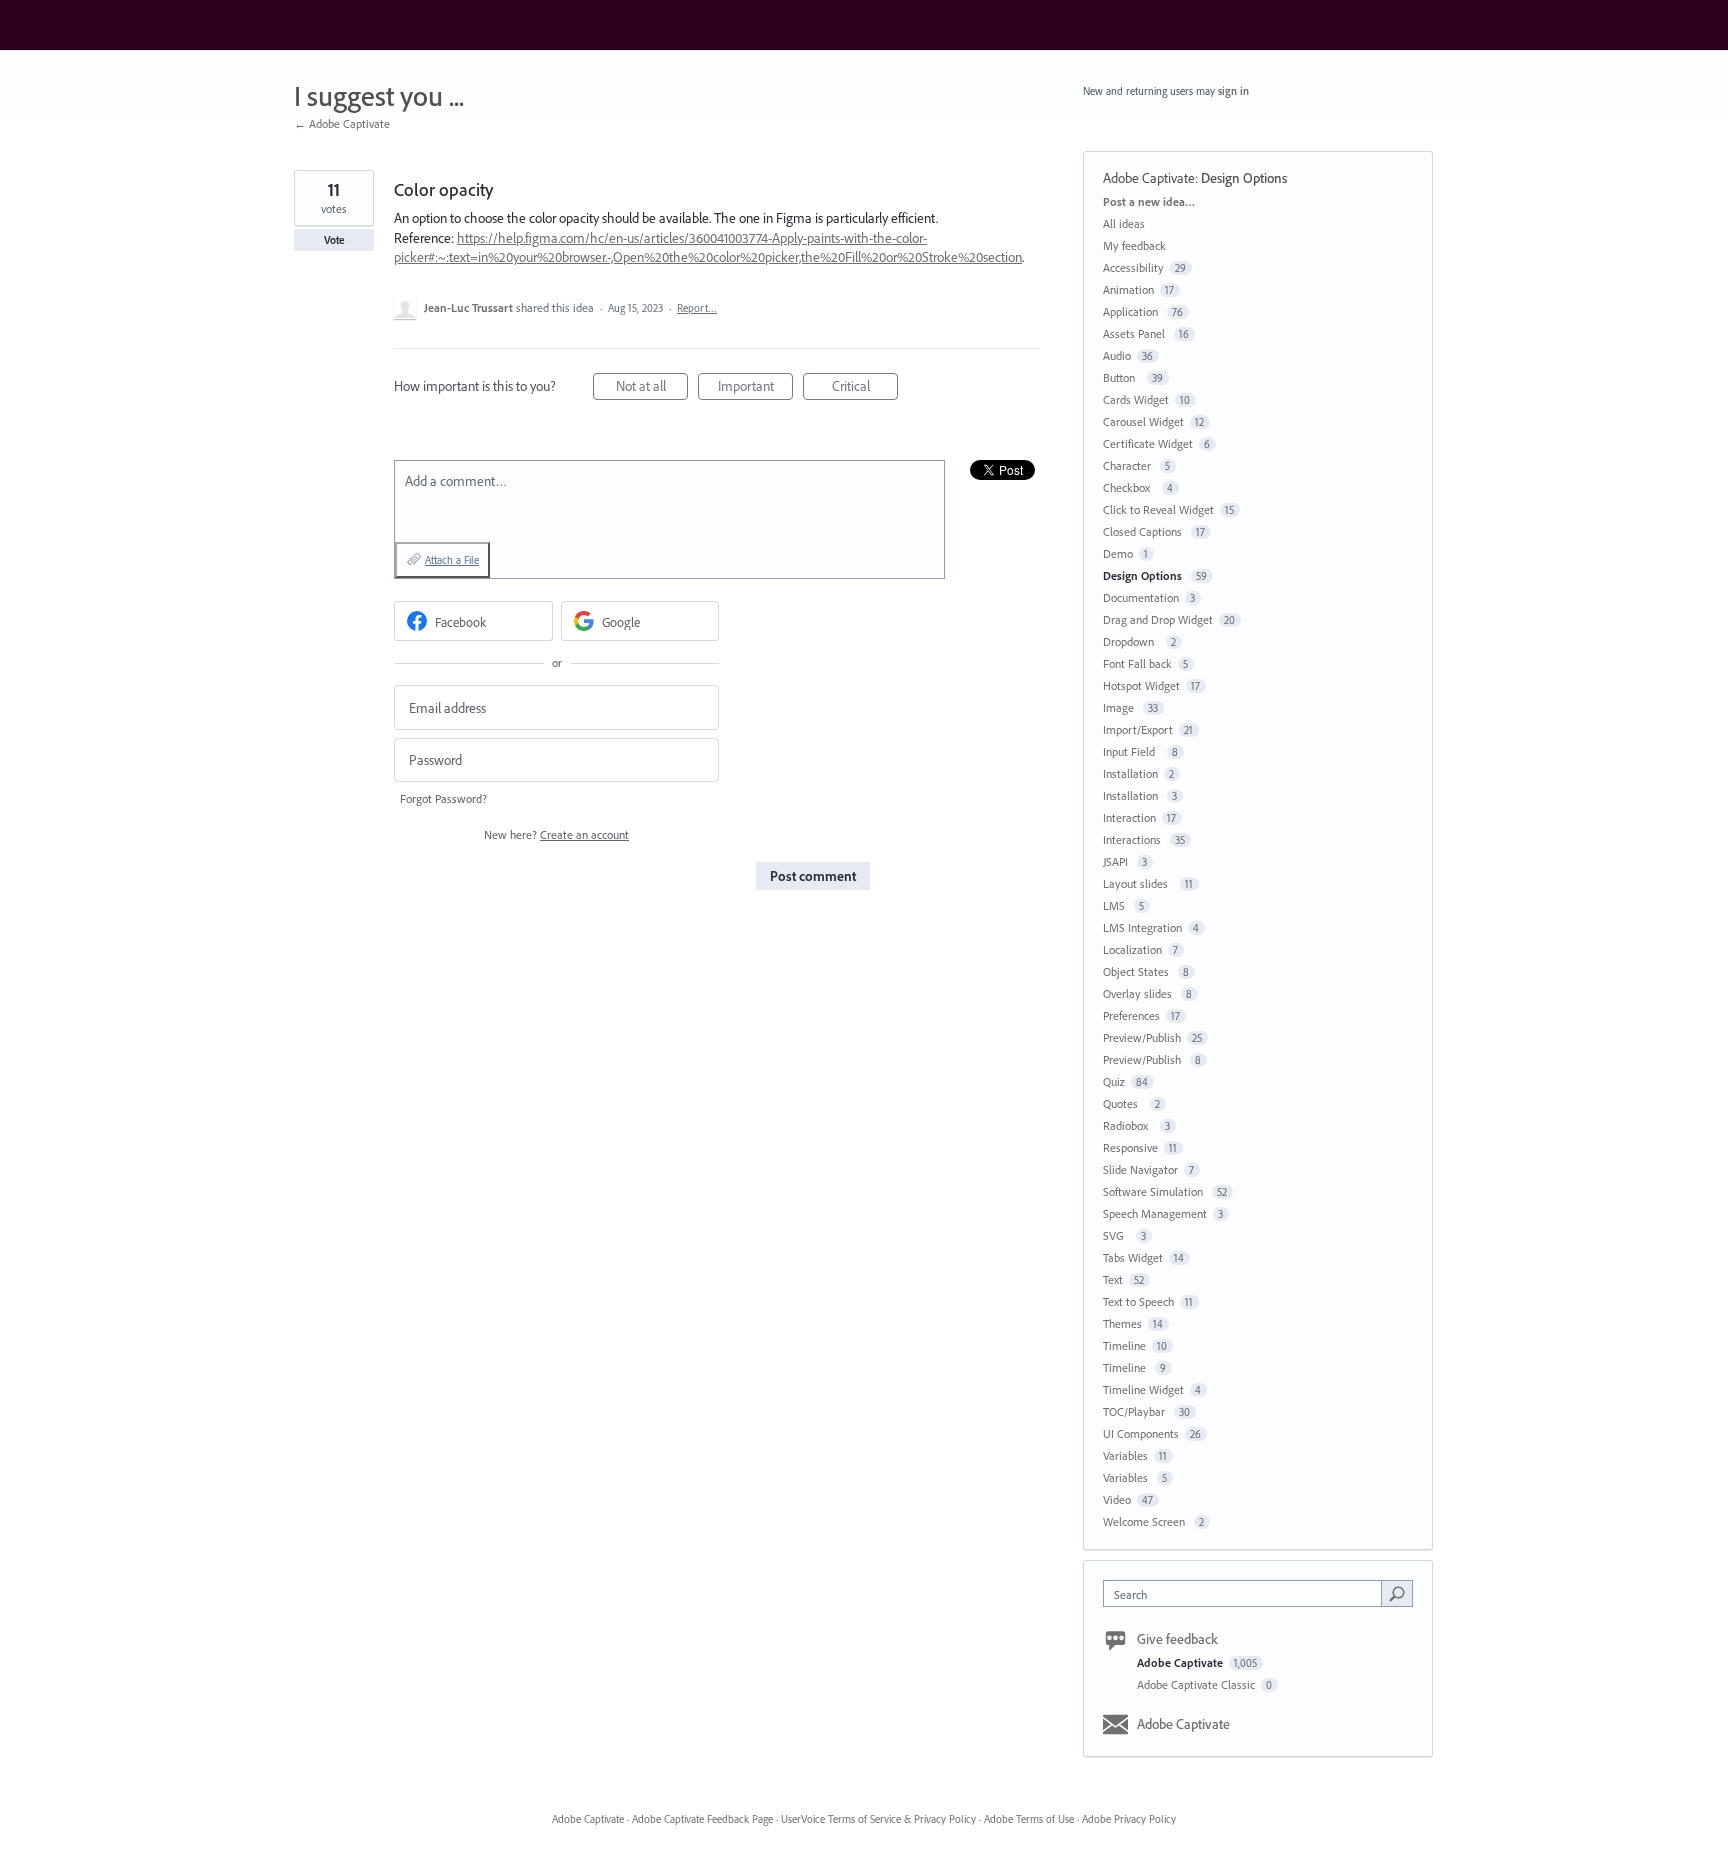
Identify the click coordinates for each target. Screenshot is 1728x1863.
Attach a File (452, 560)
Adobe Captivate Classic (1197, 1684)
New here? (556, 834)
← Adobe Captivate (342, 123)
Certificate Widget (1148, 443)
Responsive (1130, 1147)
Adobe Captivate (1149, 178)
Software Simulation (1154, 1191)
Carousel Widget (1143, 421)
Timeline (1124, 1345)
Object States (1137, 971)
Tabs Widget (1133, 1257)
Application (1132, 311)
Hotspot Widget (1141, 685)
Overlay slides (1139, 993)
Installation (1130, 773)
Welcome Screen (1145, 1521)
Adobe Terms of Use (1029, 1819)
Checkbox (1129, 487)
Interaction (1129, 817)
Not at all (652, 388)
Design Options (1245, 178)
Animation (1128, 289)
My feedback (1134, 245)
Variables (1125, 1455)
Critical (865, 388)
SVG (1116, 1235)
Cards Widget (1136, 399)
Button (1122, 377)
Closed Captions (1144, 531)
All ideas (1124, 223)
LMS (1115, 905)
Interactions (1133, 839)
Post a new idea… (1149, 201)
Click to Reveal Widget (1158, 509)
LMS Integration (1142, 927)
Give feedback (1177, 1639)
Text (1113, 1279)
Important (755, 388)
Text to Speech (1138, 1301)
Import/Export (1138, 729)
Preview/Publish (1142, 1037)
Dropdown (1131, 641)
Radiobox (1128, 1125)
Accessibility (1133, 267)
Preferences (1131, 1015)
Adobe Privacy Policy (1129, 1819)
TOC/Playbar (1135, 1411)
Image (1120, 707)
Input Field (1132, 751)
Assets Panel (1135, 333)
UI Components (1141, 1433)
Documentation (1141, 597)
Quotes (1123, 1103)
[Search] (1397, 1593)
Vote (334, 240)
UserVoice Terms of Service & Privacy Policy (878, 1819)
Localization (1132, 949)
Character (1128, 465)
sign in (1233, 91)
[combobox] (1247, 1593)
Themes (1122, 1323)
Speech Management (1155, 1213)
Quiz (1114, 1081)
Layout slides (1138, 883)
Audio (1117, 355)
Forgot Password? (443, 798)
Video (1117, 1499)
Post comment (813, 876)
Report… (697, 308)
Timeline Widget (1143, 1389)
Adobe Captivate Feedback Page (702, 1819)
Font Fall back (1137, 663)
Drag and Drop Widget (1158, 619)
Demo (1118, 553)
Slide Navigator (1140, 1169)
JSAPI (1117, 861)
